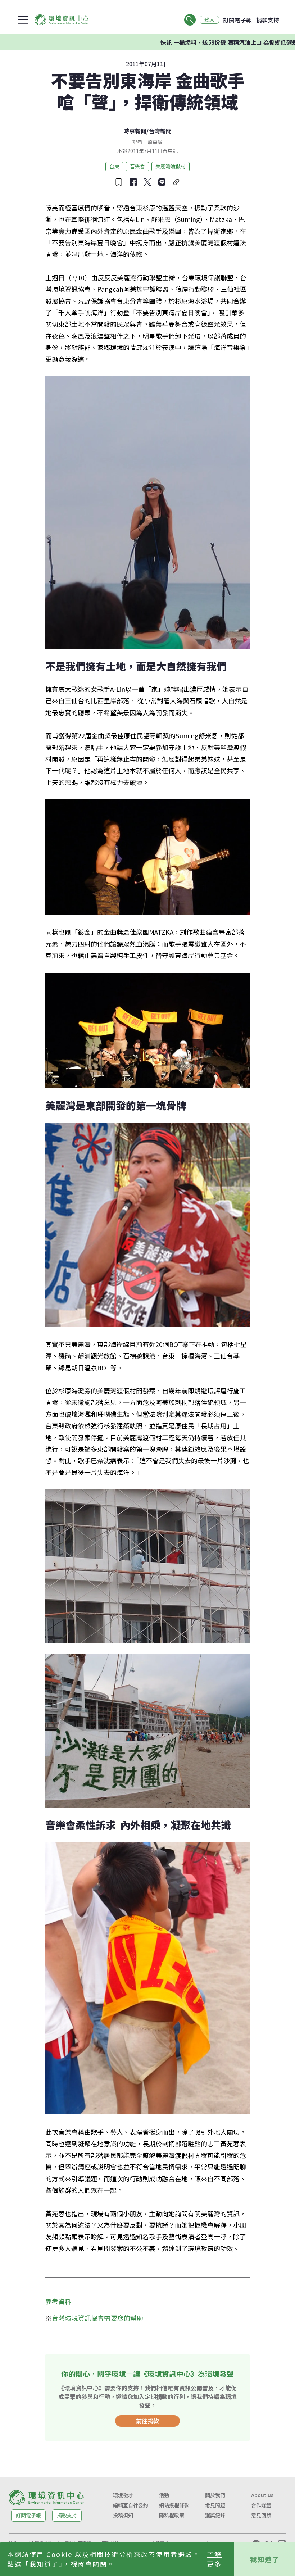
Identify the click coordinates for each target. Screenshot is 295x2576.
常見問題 (215, 2505)
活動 (164, 2495)
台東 (114, 166)
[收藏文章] (119, 182)
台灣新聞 (160, 131)
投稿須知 (123, 2515)
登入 (209, 20)
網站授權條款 (174, 2505)
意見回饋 (261, 2515)
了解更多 (214, 2559)
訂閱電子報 (237, 20)
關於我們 (215, 2495)
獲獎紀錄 (215, 2515)
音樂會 (137, 166)
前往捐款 (147, 2421)
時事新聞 (135, 131)
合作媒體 (261, 2505)
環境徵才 (123, 2495)
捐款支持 (268, 20)
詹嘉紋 (155, 142)
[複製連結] (176, 182)
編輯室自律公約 (131, 2505)
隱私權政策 (172, 2515)
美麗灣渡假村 (171, 166)
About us (262, 2495)
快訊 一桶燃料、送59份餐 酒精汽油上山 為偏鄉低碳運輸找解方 (191, 42)
